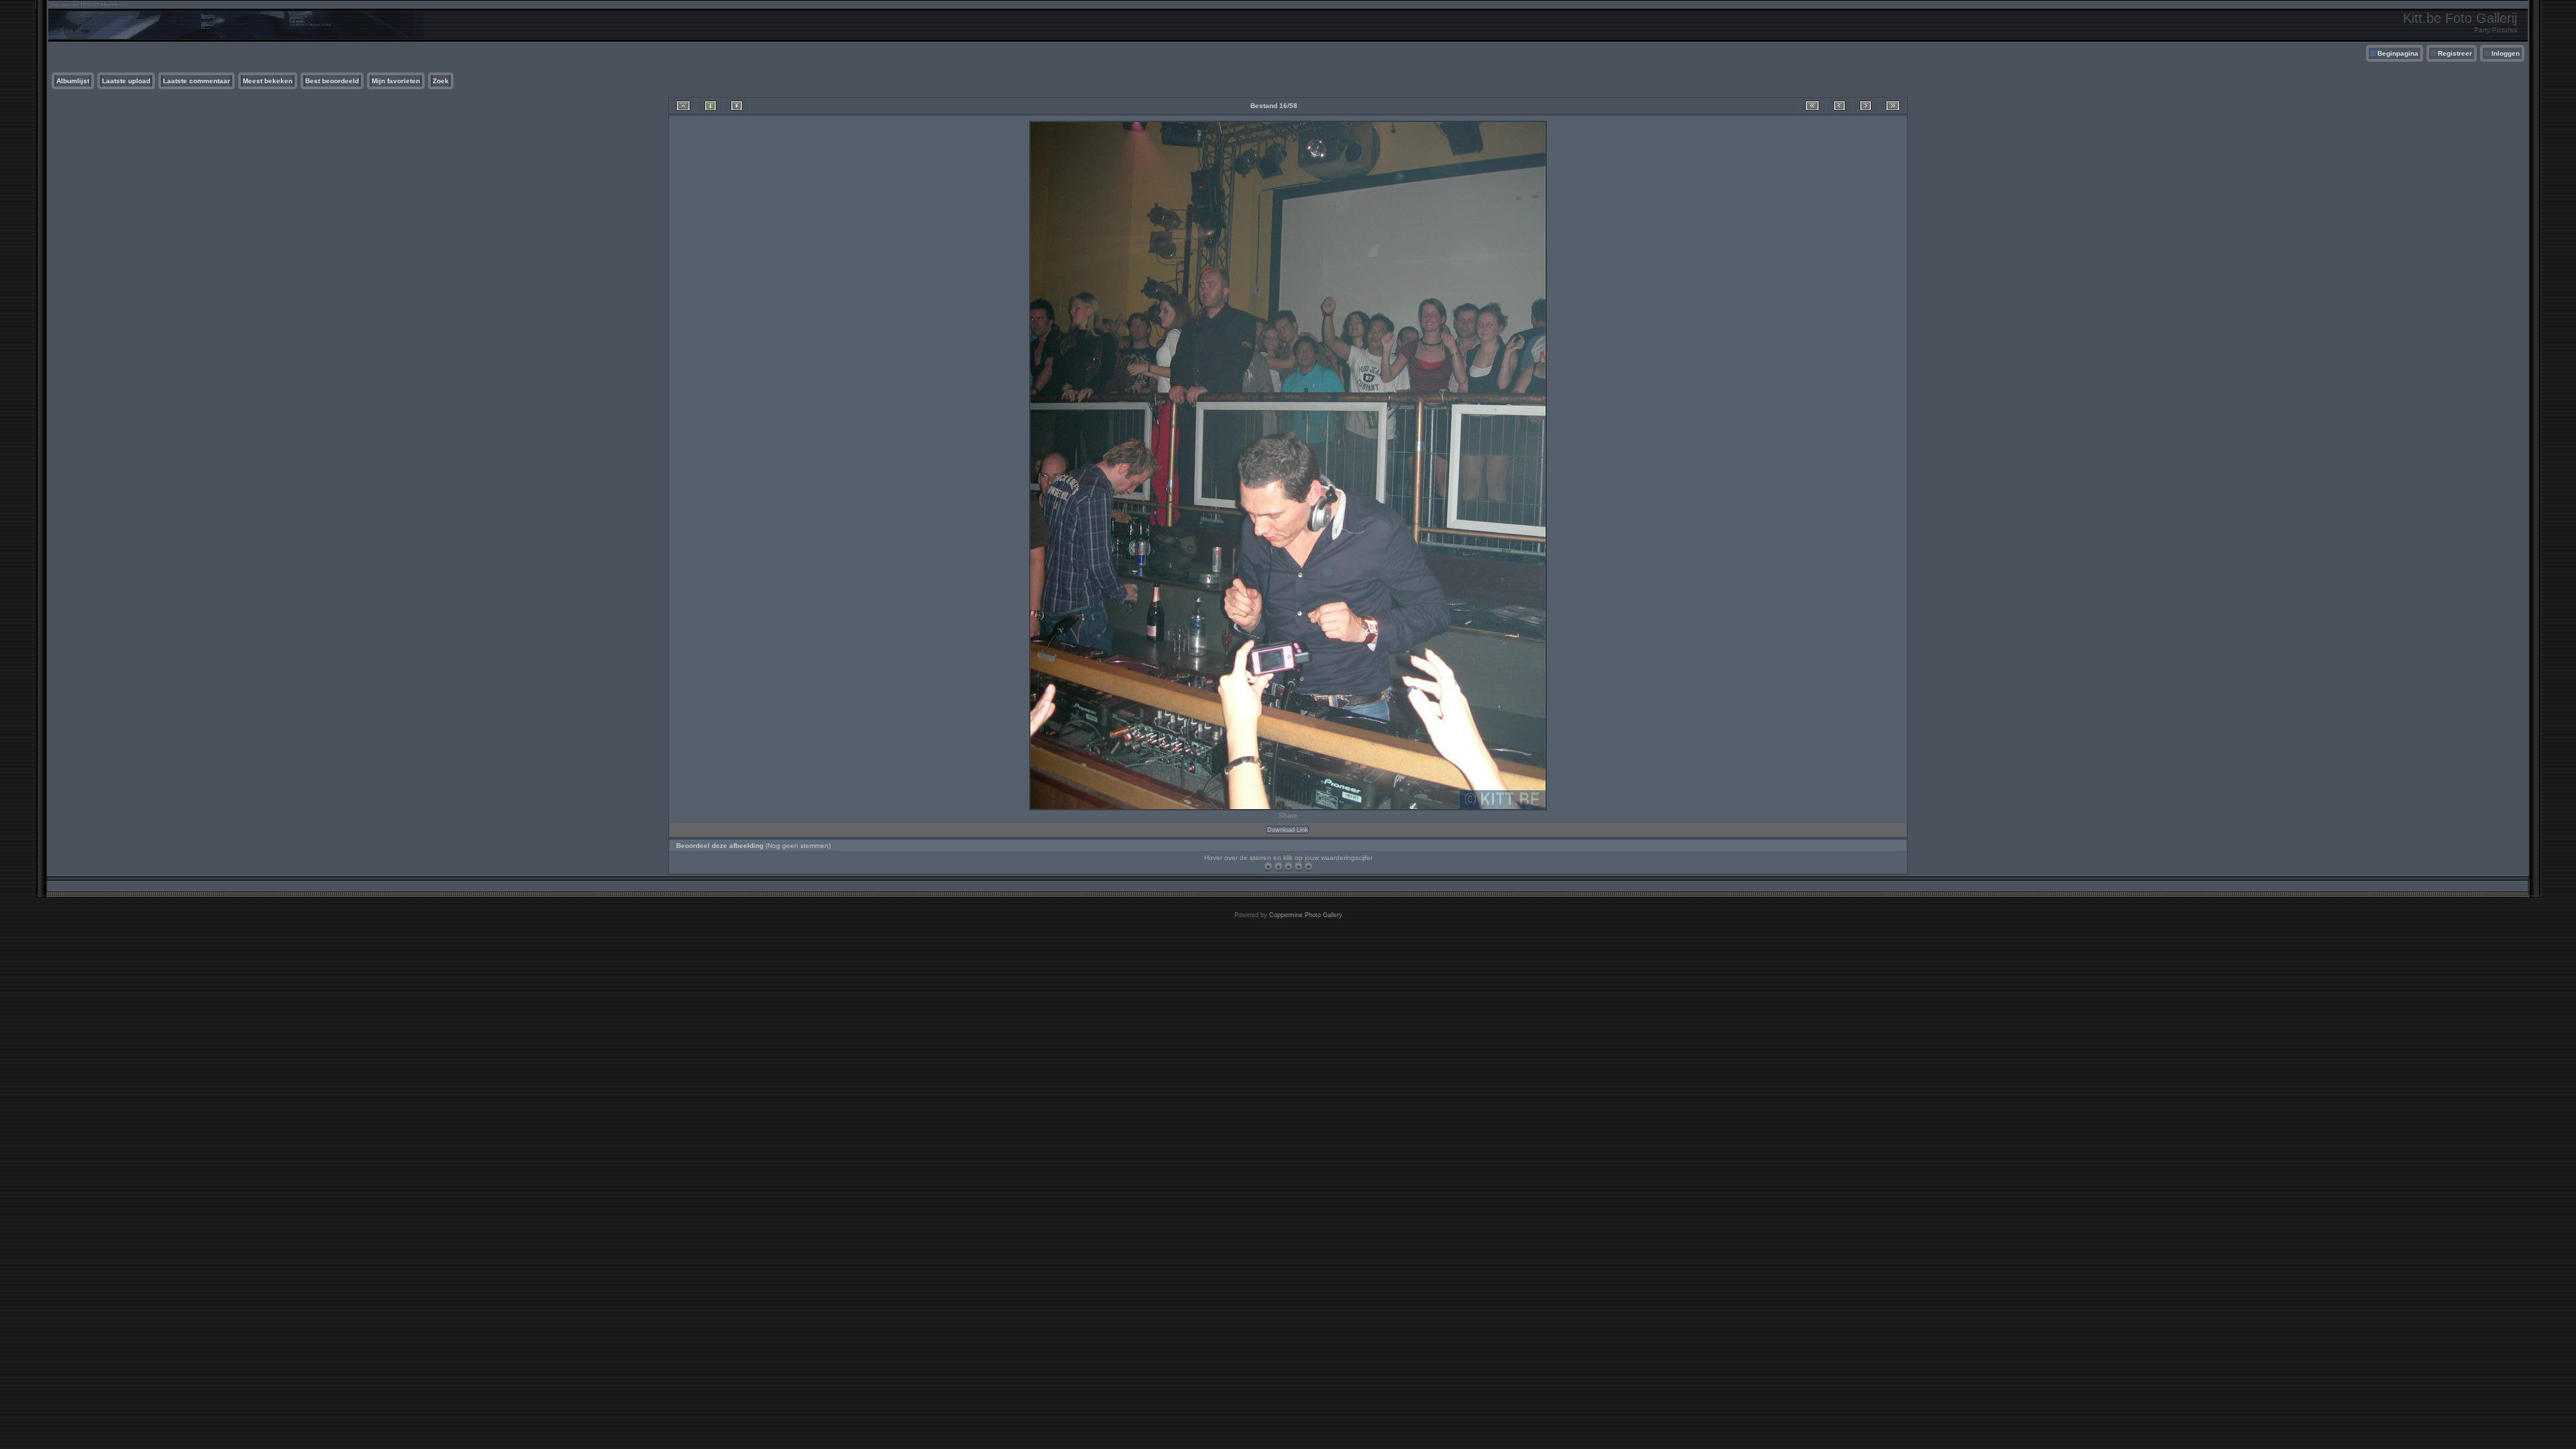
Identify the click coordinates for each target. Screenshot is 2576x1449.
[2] (1278, 866)
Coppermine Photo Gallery (1306, 915)
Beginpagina (2398, 53)
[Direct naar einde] (1893, 106)
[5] (1308, 866)
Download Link (1288, 830)
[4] (1298, 866)
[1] (1268, 866)
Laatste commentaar (197, 81)
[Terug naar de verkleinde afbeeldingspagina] (683, 106)
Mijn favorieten (396, 81)
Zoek (441, 81)
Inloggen (2506, 53)
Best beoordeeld (332, 81)
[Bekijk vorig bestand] (1839, 106)
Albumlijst (73, 81)
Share (1288, 815)
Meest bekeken (268, 81)
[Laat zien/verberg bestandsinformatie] (710, 106)
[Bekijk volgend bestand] (1866, 106)
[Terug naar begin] (1812, 106)
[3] (1288, 866)
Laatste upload (126, 81)
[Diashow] (737, 106)
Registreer (2455, 53)
